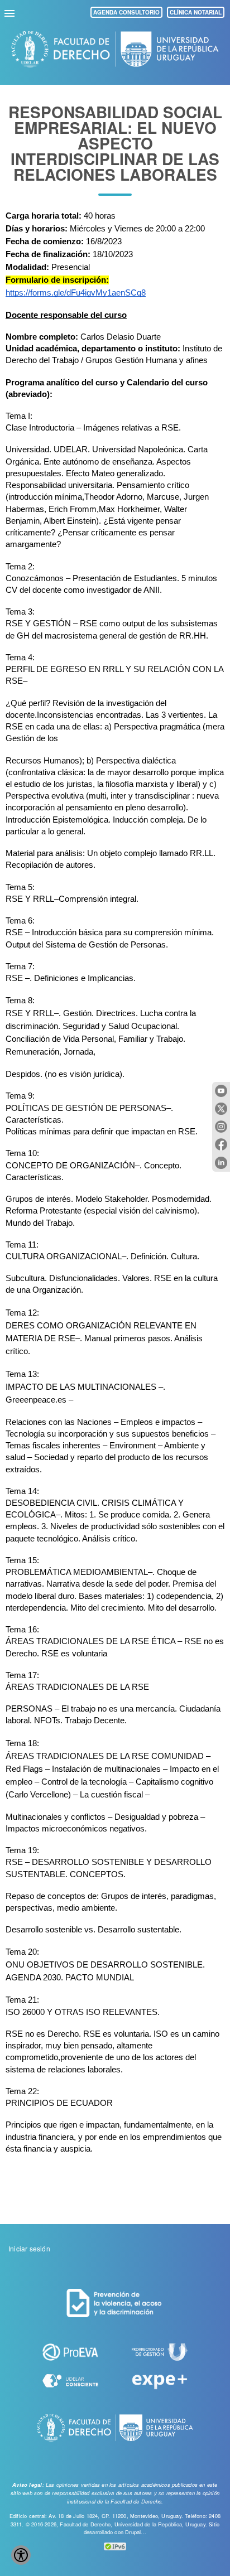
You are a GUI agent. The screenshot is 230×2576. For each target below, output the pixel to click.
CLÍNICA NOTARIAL (196, 12)
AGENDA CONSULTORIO (126, 12)
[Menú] (11, 12)
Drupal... (136, 2532)
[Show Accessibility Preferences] (21, 2555)
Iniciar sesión (29, 2248)
